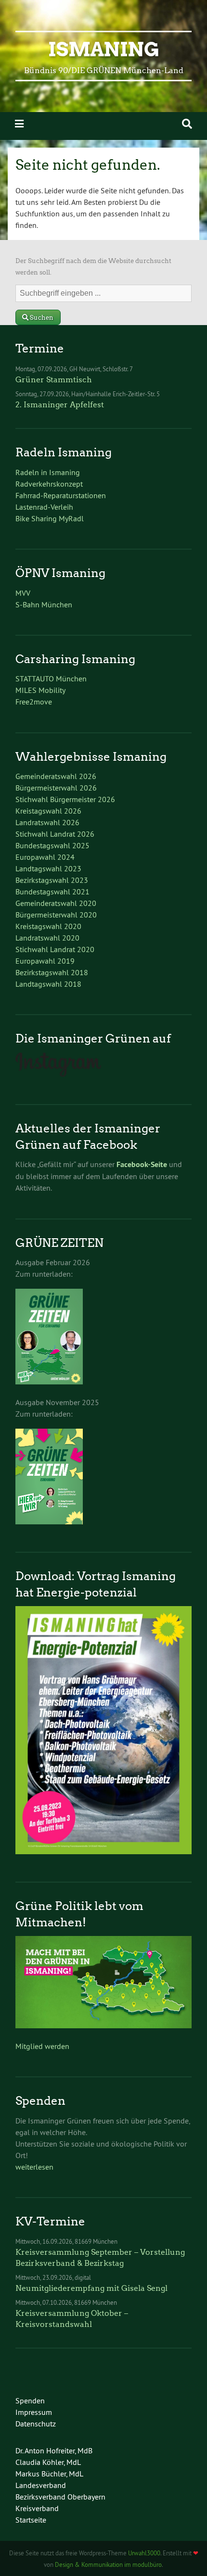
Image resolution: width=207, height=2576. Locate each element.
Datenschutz (36, 2424)
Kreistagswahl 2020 (48, 926)
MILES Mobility (40, 690)
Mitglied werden (42, 2046)
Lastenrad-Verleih (44, 507)
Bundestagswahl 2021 (52, 892)
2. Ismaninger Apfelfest (60, 405)
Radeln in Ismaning (48, 472)
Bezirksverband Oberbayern (60, 2497)
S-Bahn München (44, 604)
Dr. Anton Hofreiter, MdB (54, 2450)
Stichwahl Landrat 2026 (55, 834)
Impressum (34, 2412)
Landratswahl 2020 (47, 938)
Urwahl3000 (144, 2553)
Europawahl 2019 (45, 961)
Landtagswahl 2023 (48, 868)
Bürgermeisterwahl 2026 (56, 788)
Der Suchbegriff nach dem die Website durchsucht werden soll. (93, 267)
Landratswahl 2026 (47, 822)
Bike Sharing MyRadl (50, 518)
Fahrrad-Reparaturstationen (61, 495)
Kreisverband (37, 2508)
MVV (23, 593)
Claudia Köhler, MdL (48, 2462)
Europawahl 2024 (45, 857)
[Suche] (187, 124)
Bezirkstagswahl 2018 (52, 972)
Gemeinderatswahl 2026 (56, 776)
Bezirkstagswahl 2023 (52, 880)
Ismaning (104, 50)
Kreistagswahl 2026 (48, 811)
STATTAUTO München (51, 679)
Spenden (30, 2400)
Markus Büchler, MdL (49, 2474)
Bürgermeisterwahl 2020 (56, 915)
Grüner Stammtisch (54, 380)
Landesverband (41, 2485)
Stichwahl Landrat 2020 (55, 949)
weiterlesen (34, 2167)
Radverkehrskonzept (49, 484)
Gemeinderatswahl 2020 (56, 903)
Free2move (34, 702)
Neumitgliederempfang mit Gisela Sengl (91, 2288)
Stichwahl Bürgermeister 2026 (65, 799)
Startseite (31, 2520)
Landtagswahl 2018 (48, 984)
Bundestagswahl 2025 (52, 845)
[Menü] (19, 124)
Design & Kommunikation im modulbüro (108, 2564)
